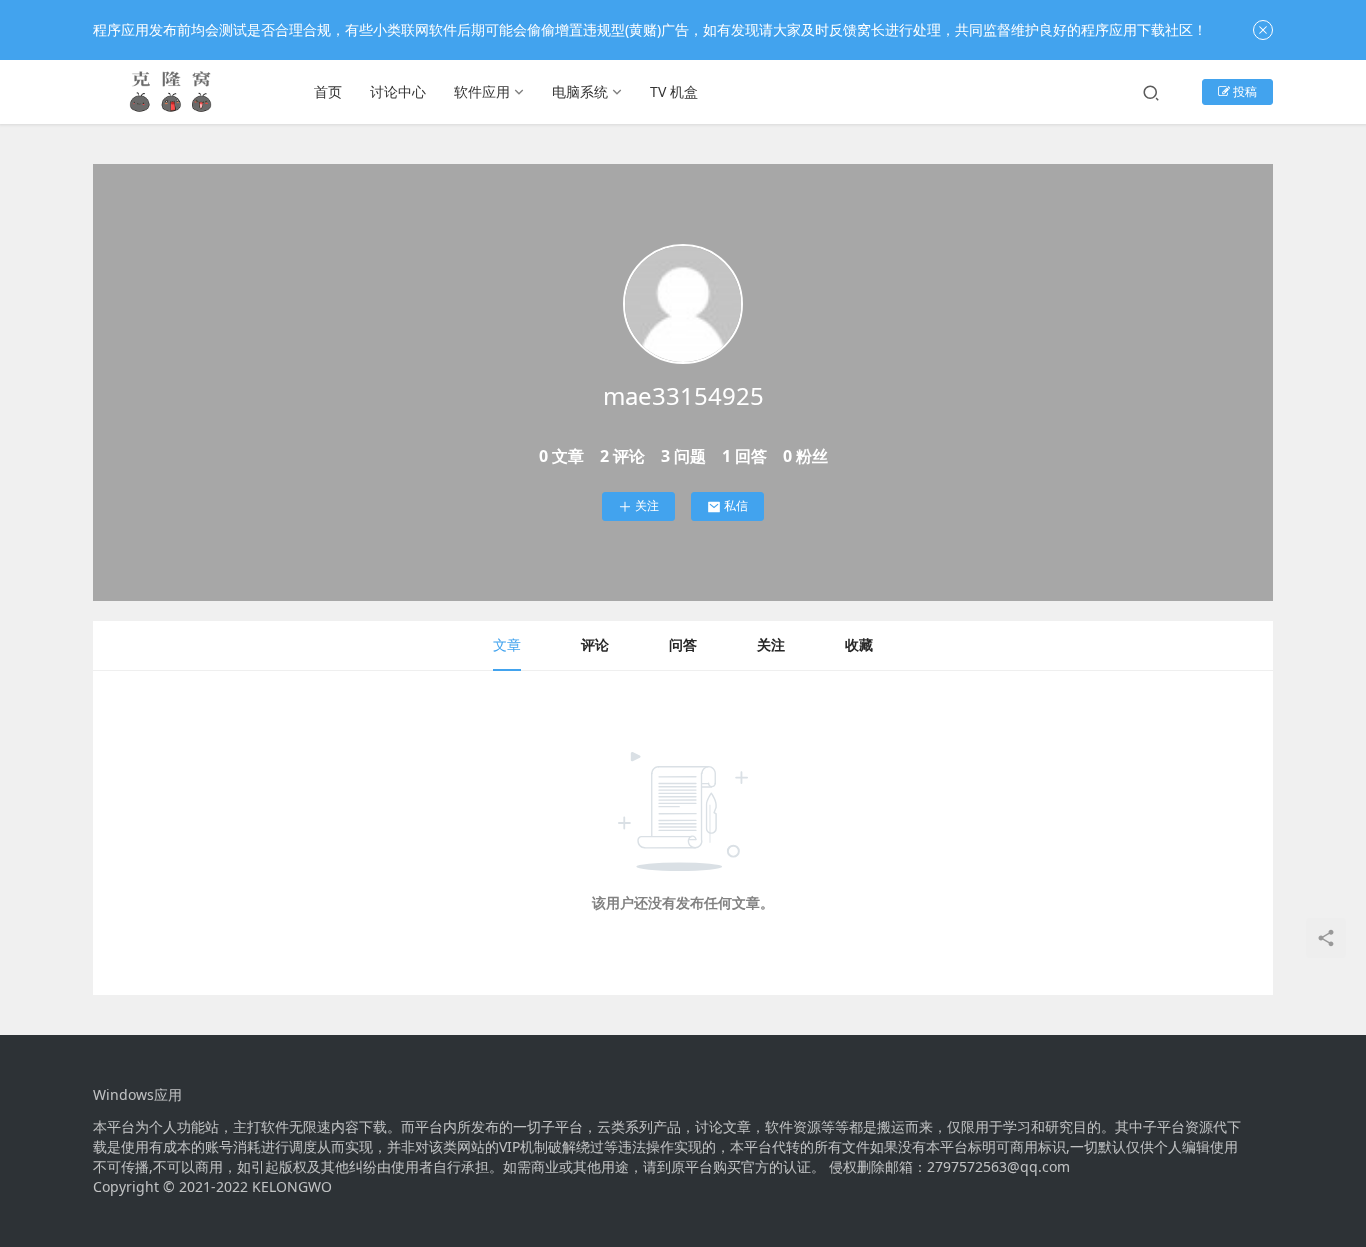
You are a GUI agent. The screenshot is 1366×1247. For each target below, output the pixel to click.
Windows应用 (137, 1095)
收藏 (859, 644)
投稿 (1243, 91)
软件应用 (482, 91)
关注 (647, 505)
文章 (507, 644)
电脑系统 (580, 91)
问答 (683, 644)
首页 (328, 91)
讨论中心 (398, 91)
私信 (736, 505)
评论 (595, 644)
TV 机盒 (674, 91)
